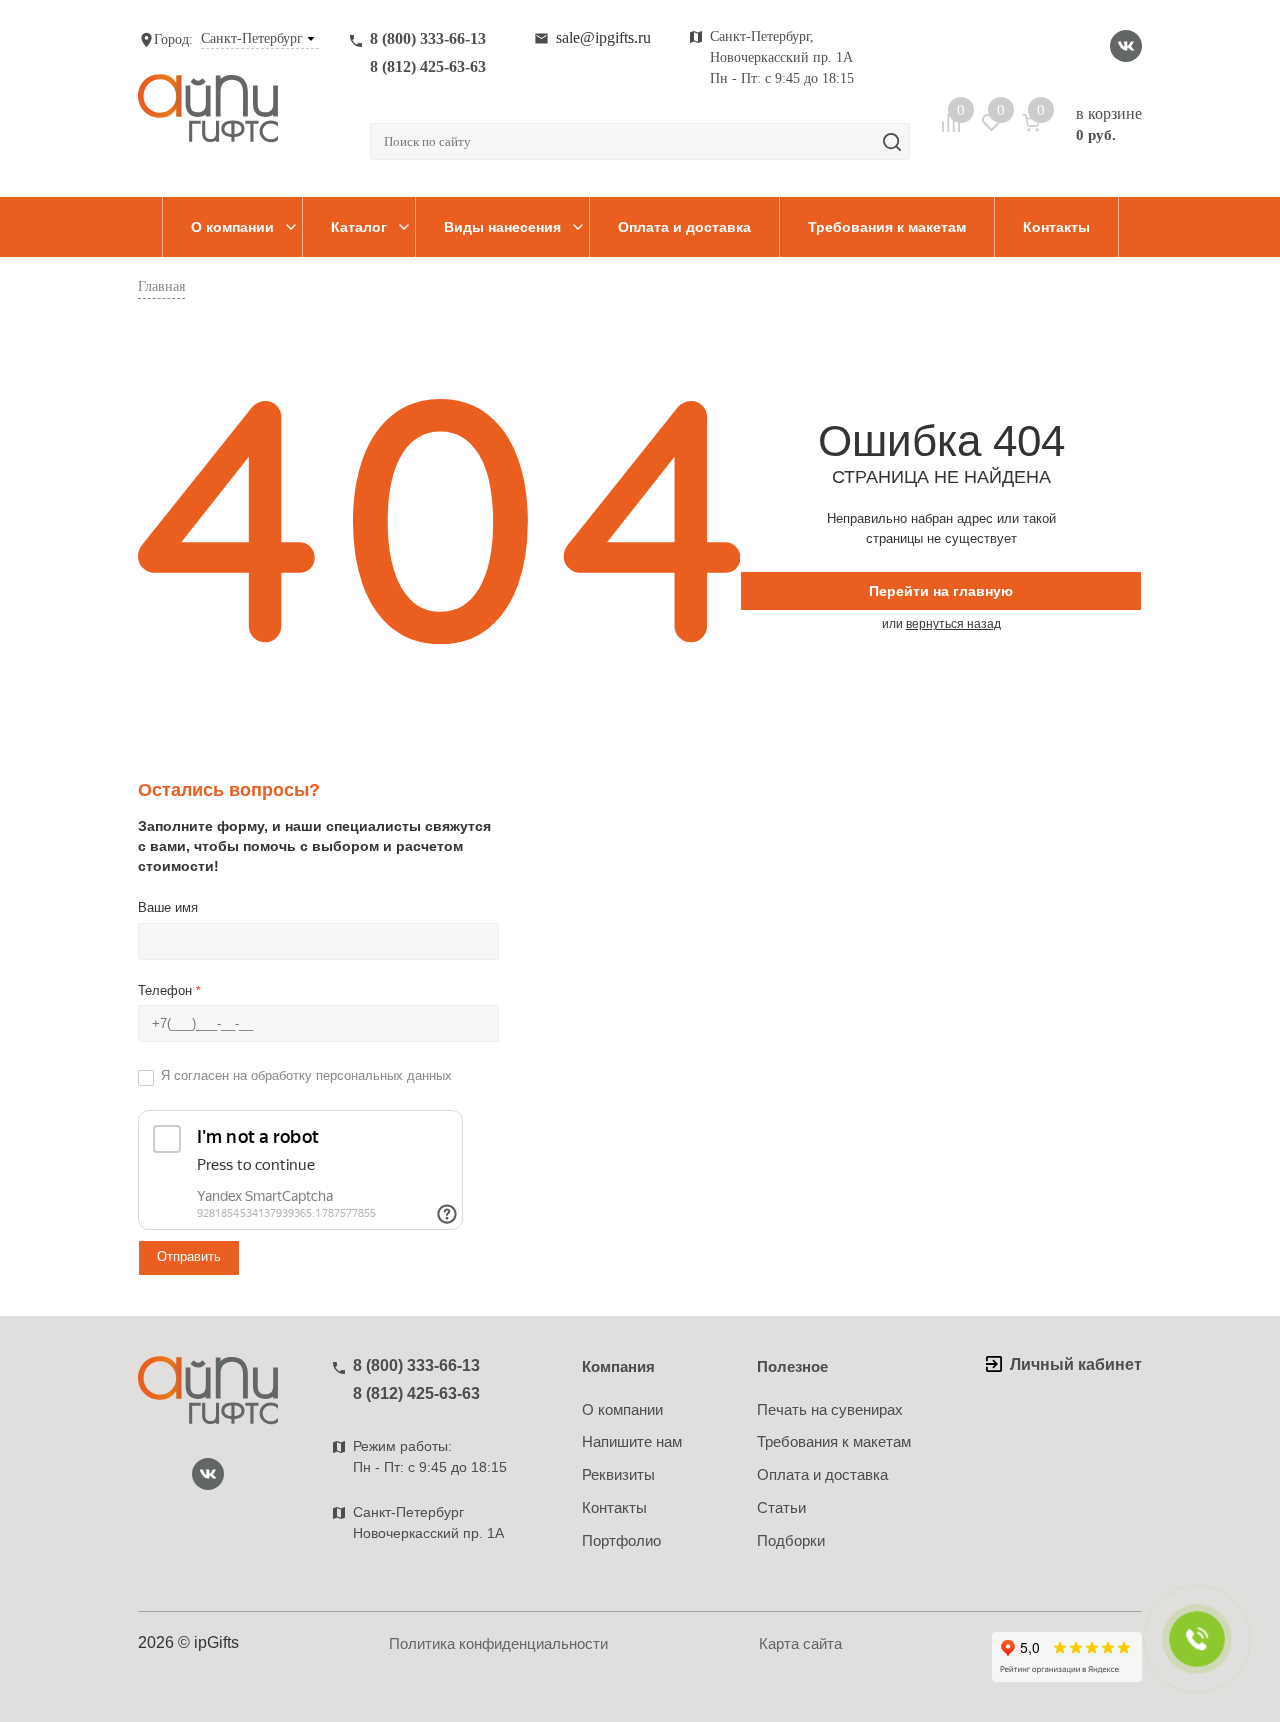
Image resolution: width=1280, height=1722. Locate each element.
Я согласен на (306, 1075)
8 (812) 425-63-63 (428, 66)
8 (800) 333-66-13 (428, 38)
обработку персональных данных (351, 1075)
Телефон (169, 990)
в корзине (1109, 124)
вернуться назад (953, 624)
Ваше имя (168, 907)
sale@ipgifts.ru (603, 37)
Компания (618, 1366)
